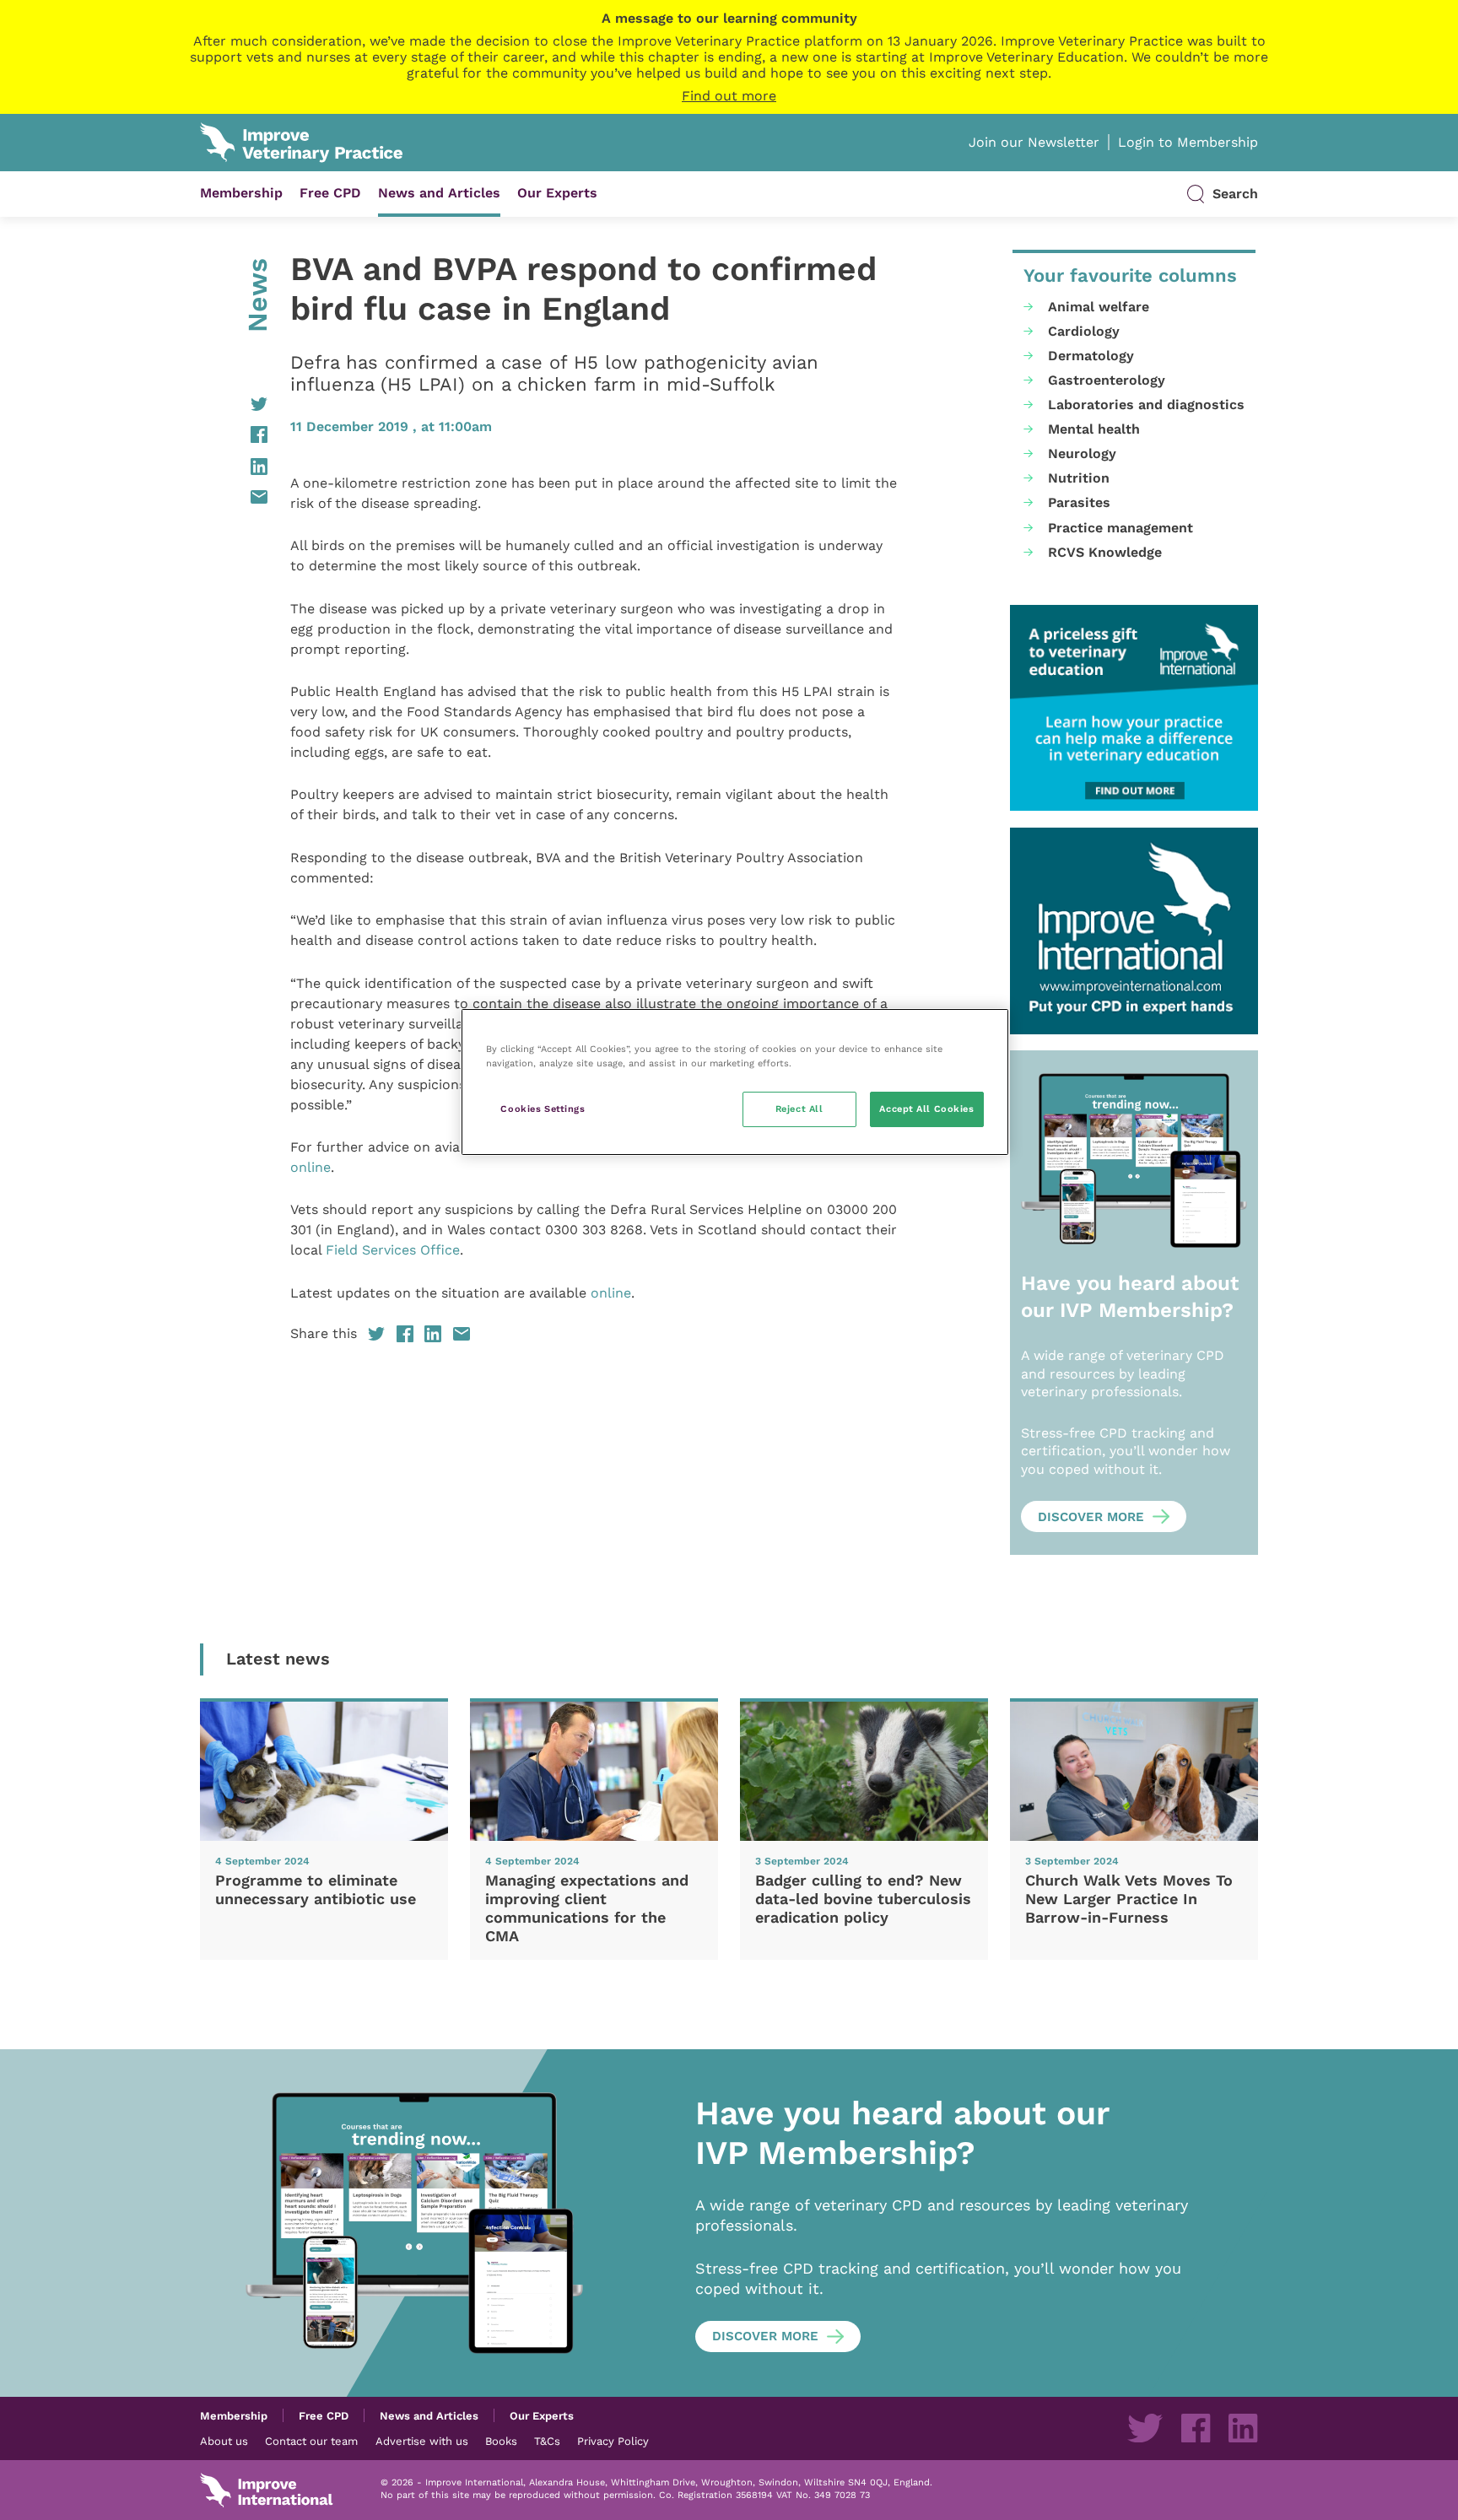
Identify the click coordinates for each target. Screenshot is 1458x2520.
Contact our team (311, 2441)
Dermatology (1091, 356)
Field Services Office (393, 1250)
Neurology (1082, 453)
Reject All (799, 1109)
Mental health (1094, 429)
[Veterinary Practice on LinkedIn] (1243, 2428)
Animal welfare (1099, 307)
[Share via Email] (234, 497)
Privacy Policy (613, 2441)
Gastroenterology (1107, 380)
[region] (735, 1082)
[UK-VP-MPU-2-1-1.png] (1134, 708)
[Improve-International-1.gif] (1134, 931)
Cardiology (1084, 331)
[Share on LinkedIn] (234, 467)
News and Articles (439, 193)
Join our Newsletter (1034, 142)
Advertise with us (422, 2441)
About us (224, 2441)
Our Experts (557, 193)
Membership (241, 193)
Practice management (1120, 528)
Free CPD (330, 193)
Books (501, 2441)
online (310, 1167)
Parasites (1079, 502)
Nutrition (1079, 478)
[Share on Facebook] (234, 434)
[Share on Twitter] (234, 404)
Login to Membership (1188, 142)
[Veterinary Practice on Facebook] (1196, 2428)
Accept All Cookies (926, 1109)
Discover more (1091, 1517)
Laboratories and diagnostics (1146, 405)
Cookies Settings (543, 1109)
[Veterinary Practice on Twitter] (1145, 2428)
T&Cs (547, 2441)
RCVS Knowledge (1105, 552)
